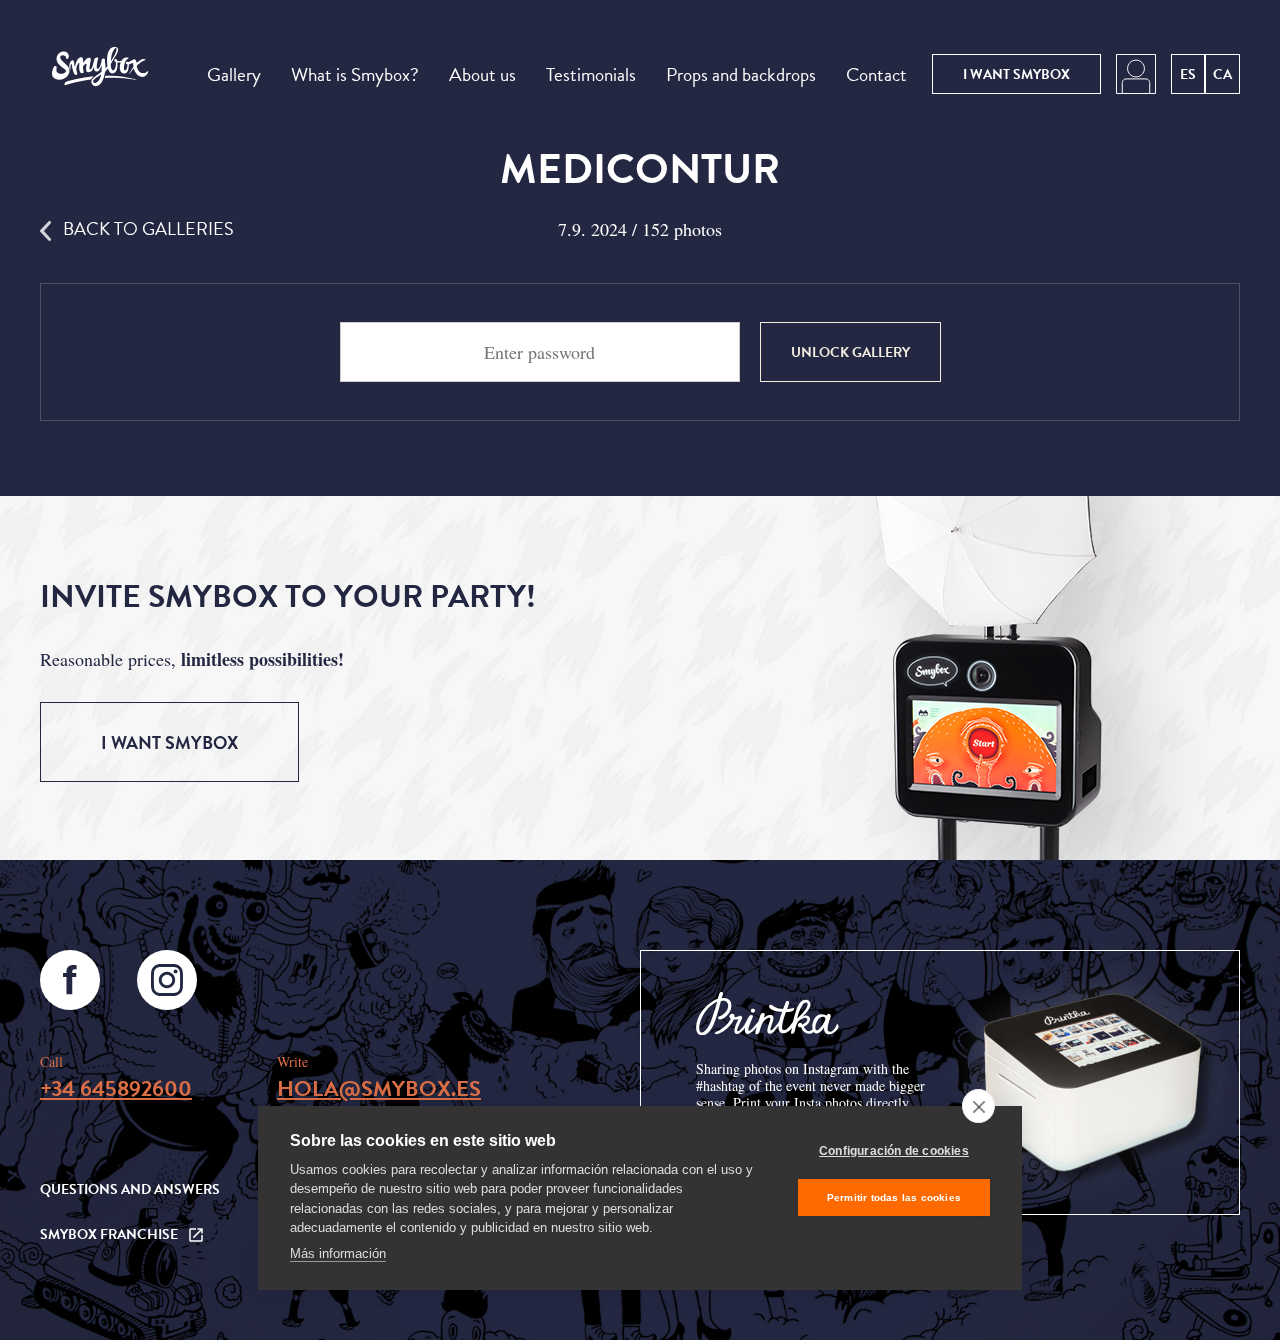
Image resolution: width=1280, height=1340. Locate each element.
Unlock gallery (850, 352)
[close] (978, 1106)
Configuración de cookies (894, 1151)
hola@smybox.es (379, 1088)
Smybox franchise (109, 1234)
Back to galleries (148, 228)
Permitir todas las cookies (894, 1197)
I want (1016, 74)
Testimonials (591, 74)
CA (1222, 74)
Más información (338, 1253)
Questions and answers (130, 1189)
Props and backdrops (741, 74)
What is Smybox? (355, 74)
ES (1188, 74)
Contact (876, 74)
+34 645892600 (116, 1088)
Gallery (234, 74)
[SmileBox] (99, 74)
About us (482, 74)
